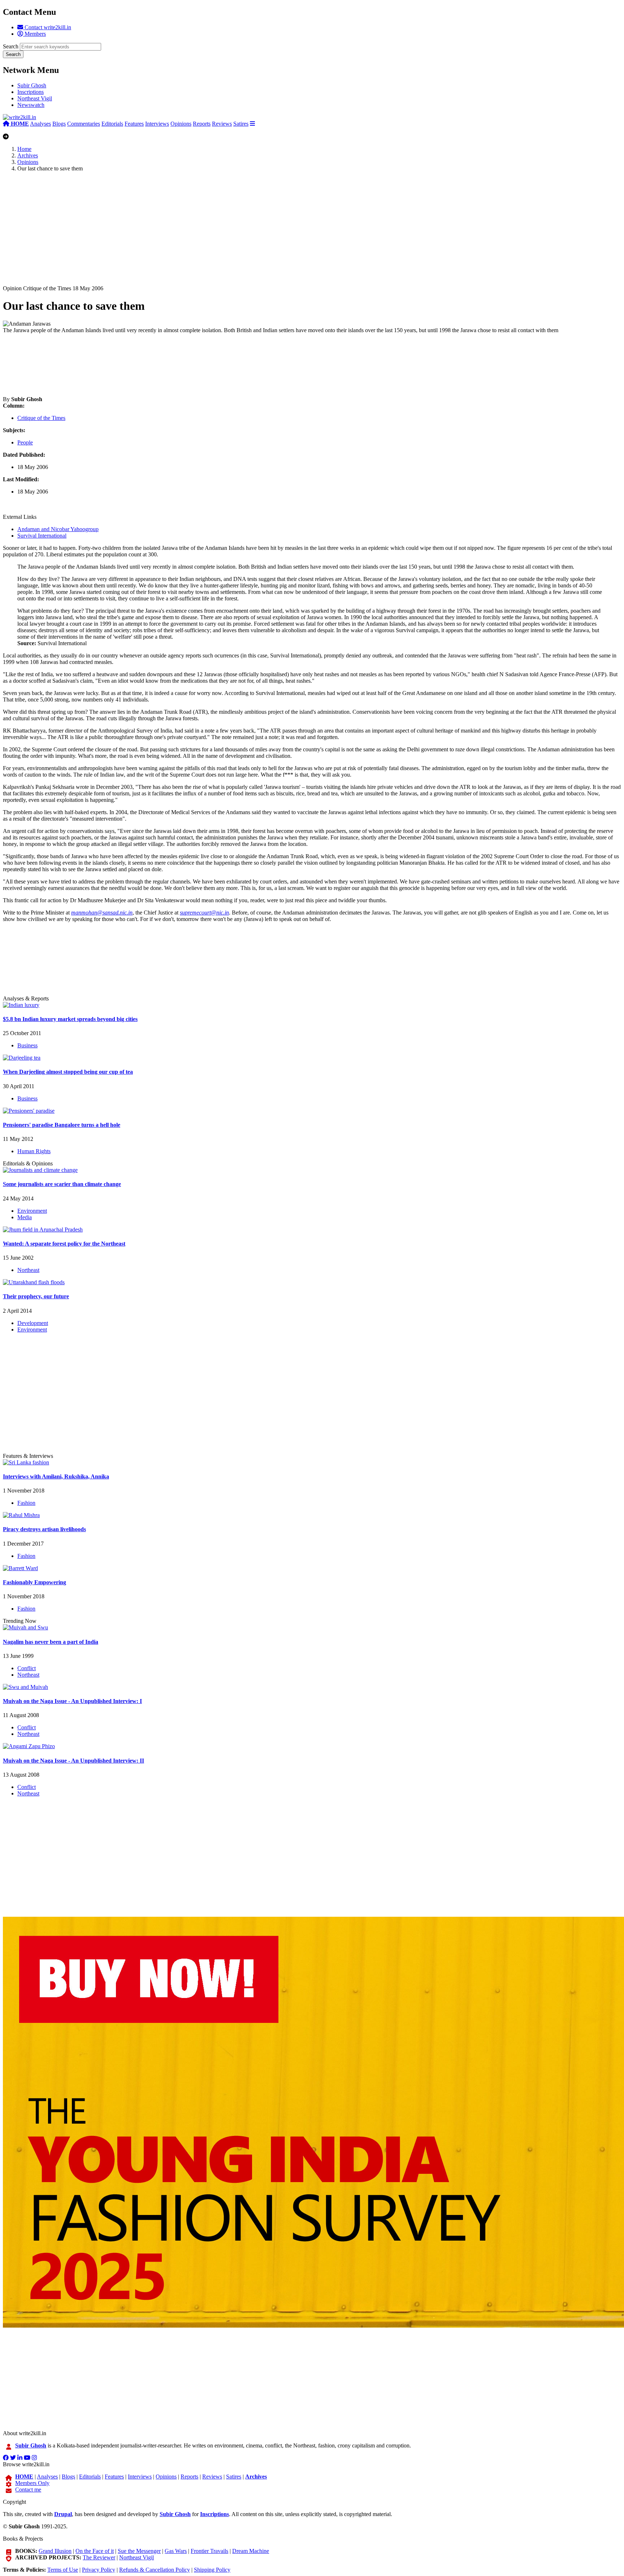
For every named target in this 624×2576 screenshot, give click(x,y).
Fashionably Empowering (34, 1582)
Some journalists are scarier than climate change (62, 1184)
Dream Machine (251, 2551)
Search (11, 46)
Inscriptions (31, 92)
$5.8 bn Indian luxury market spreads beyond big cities (70, 1019)
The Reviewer (99, 2557)
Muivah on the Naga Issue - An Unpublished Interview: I (72, 1701)
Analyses (40, 124)
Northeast (28, 1270)
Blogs (59, 124)
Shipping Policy (212, 2570)
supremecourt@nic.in (204, 913)
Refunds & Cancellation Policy (155, 2570)
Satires (241, 124)
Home (24, 149)
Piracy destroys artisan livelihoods (44, 1529)
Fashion (26, 1503)
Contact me (28, 2490)
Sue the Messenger (139, 2551)
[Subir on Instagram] (34, 2458)
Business (27, 1045)
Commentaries (84, 124)
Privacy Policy (99, 2570)
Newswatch (31, 105)
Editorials (112, 124)
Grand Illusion (55, 2551)
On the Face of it (95, 2551)
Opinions (181, 124)
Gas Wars (176, 2551)
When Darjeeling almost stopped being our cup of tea (68, 1072)
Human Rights (34, 1151)
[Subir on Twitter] (13, 2458)
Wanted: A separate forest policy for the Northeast (64, 1244)
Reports (202, 124)
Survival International (42, 536)
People (25, 442)
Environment (32, 1211)
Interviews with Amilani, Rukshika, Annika (56, 1476)
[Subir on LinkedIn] (20, 2458)
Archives (28, 155)
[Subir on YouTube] (27, 2458)
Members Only (32, 2483)
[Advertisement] (220, 235)
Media (25, 1217)
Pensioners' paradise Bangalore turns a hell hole (62, 1125)
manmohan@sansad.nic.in (102, 913)
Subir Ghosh (32, 85)
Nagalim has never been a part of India (51, 1642)
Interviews (157, 124)
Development (33, 1323)
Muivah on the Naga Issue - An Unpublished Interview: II (73, 1761)
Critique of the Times (41, 418)
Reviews (222, 124)
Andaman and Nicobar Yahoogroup (58, 529)
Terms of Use (63, 2570)
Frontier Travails (209, 2551)
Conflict (27, 1668)
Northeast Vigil (35, 98)
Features (134, 124)
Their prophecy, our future (36, 1296)
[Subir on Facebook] (6, 2458)
